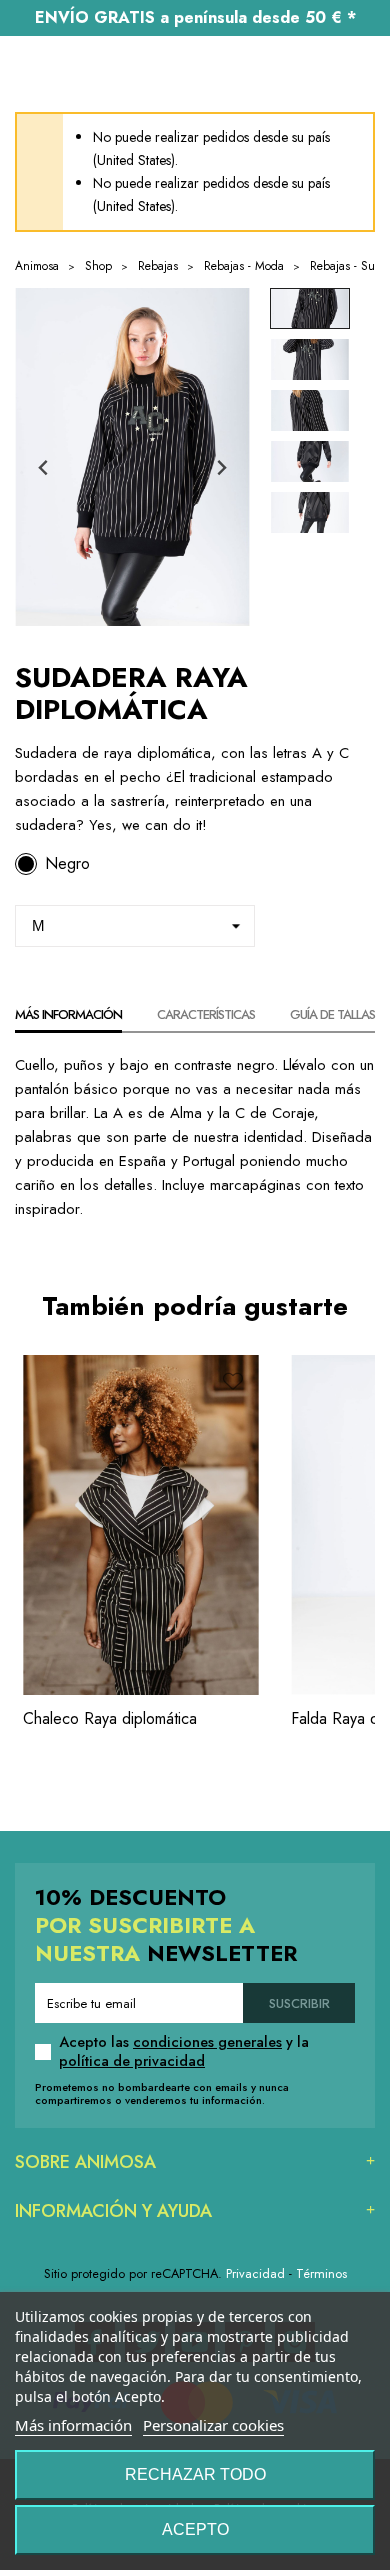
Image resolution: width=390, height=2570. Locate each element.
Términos (321, 2273)
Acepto (195, 2529)
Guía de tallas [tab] (332, 1014)
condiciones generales (207, 2042)
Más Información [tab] (68, 1014)
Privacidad (255, 2273)
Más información (73, 2425)
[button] (310, 308)
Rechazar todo (195, 2474)
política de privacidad (132, 2061)
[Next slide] (220, 467)
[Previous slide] (44, 467)
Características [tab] (206, 1014)
